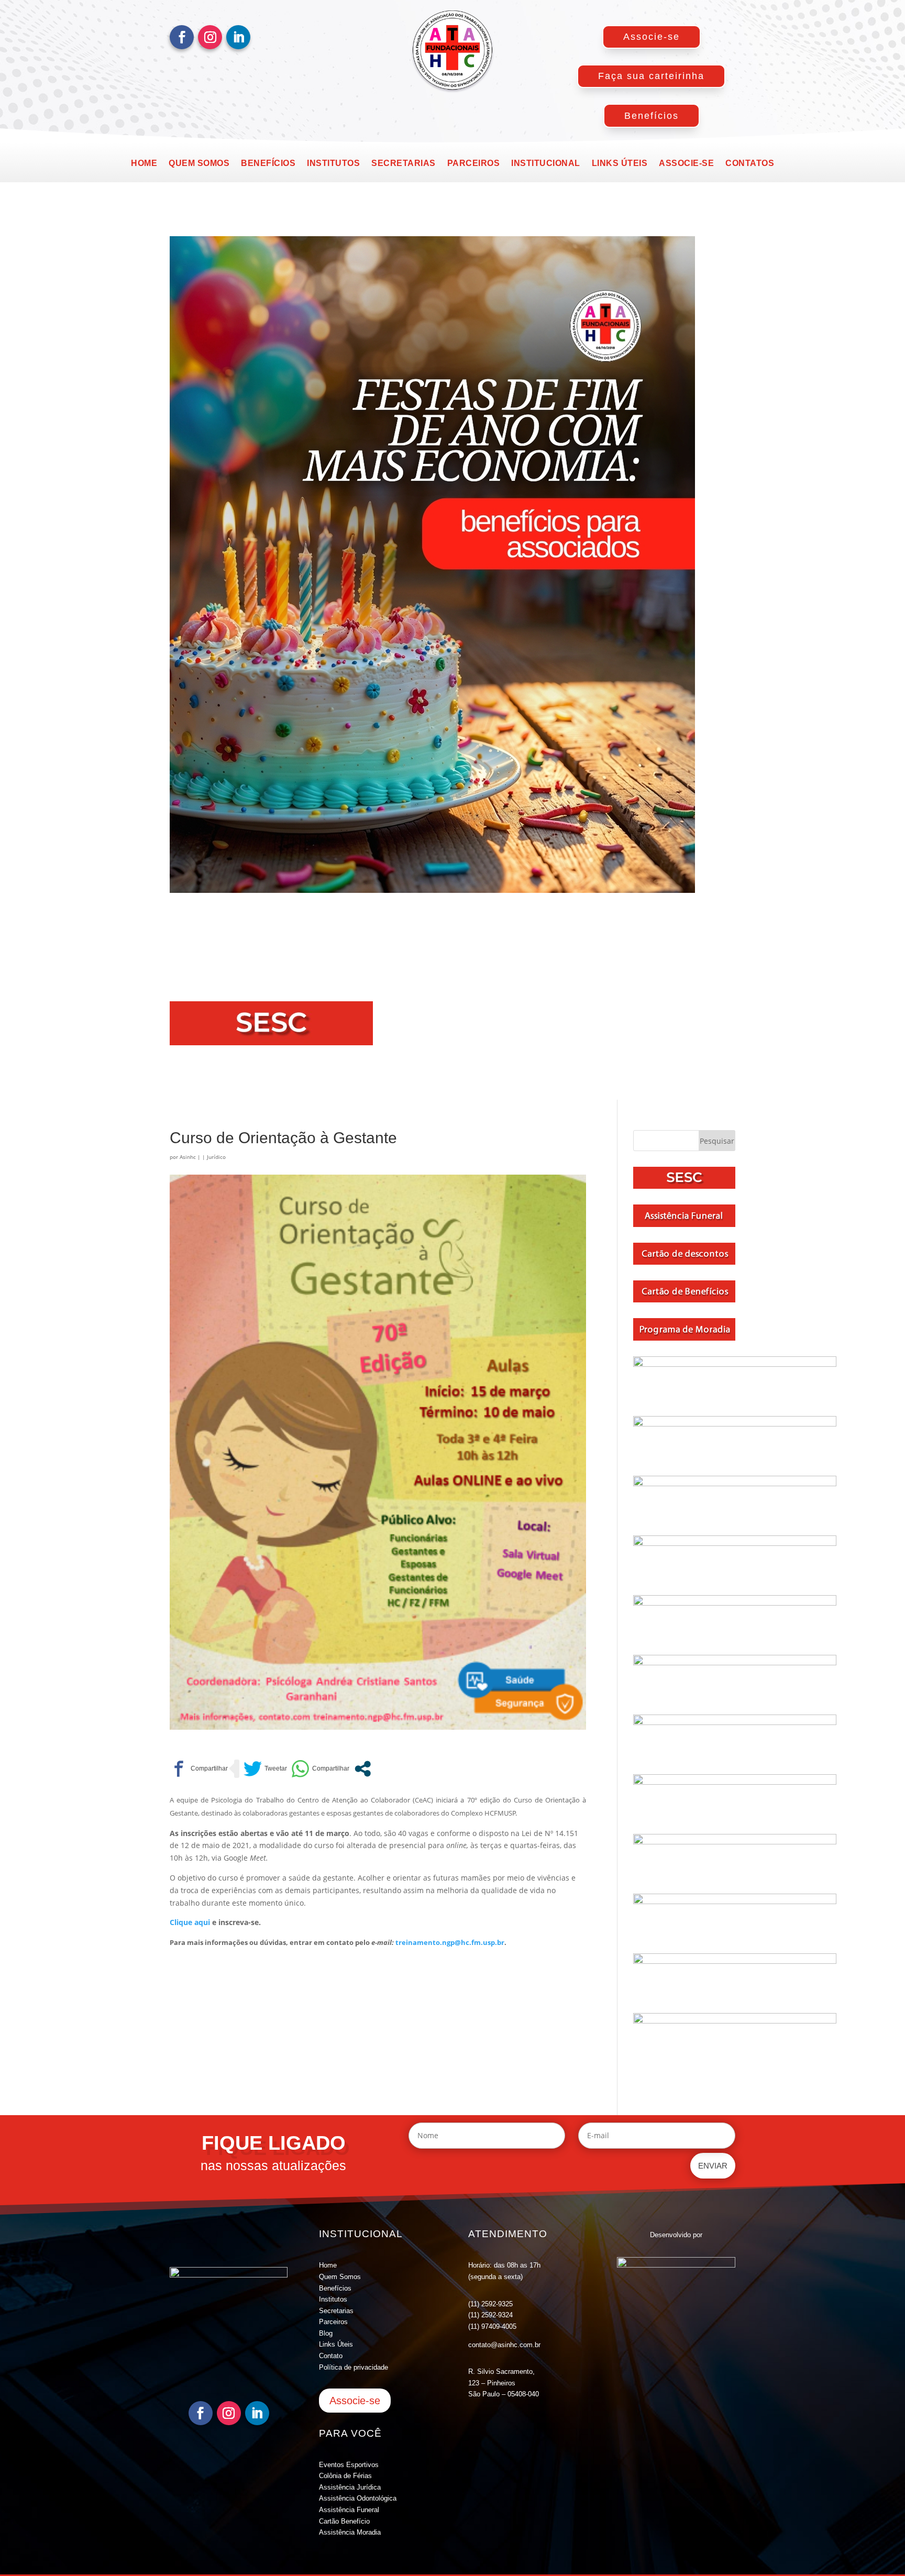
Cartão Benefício (344, 2521)
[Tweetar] (265, 1769)
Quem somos (199, 164)
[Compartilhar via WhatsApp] (320, 1769)
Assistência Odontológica (358, 2498)
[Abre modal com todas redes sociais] (363, 1769)
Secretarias (404, 164)
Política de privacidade (354, 2367)
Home (144, 164)
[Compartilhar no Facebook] (199, 1769)
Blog (326, 2333)
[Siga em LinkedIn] (238, 37)
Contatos (750, 164)
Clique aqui (190, 1922)
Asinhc (188, 1157)
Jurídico (216, 1157)
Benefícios (652, 116)
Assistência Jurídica (350, 2487)
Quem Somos (340, 2277)
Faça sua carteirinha (651, 76)
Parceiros (474, 164)
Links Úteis (336, 2344)
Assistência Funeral (349, 2510)
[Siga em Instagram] (210, 37)
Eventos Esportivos (349, 2465)
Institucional (546, 164)
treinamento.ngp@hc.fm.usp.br (450, 1942)
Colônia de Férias (345, 2476)
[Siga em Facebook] (182, 37)
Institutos (333, 164)
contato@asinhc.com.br (504, 2345)
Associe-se (652, 37)
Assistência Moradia (350, 2532)
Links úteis (620, 164)
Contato (331, 2356)
